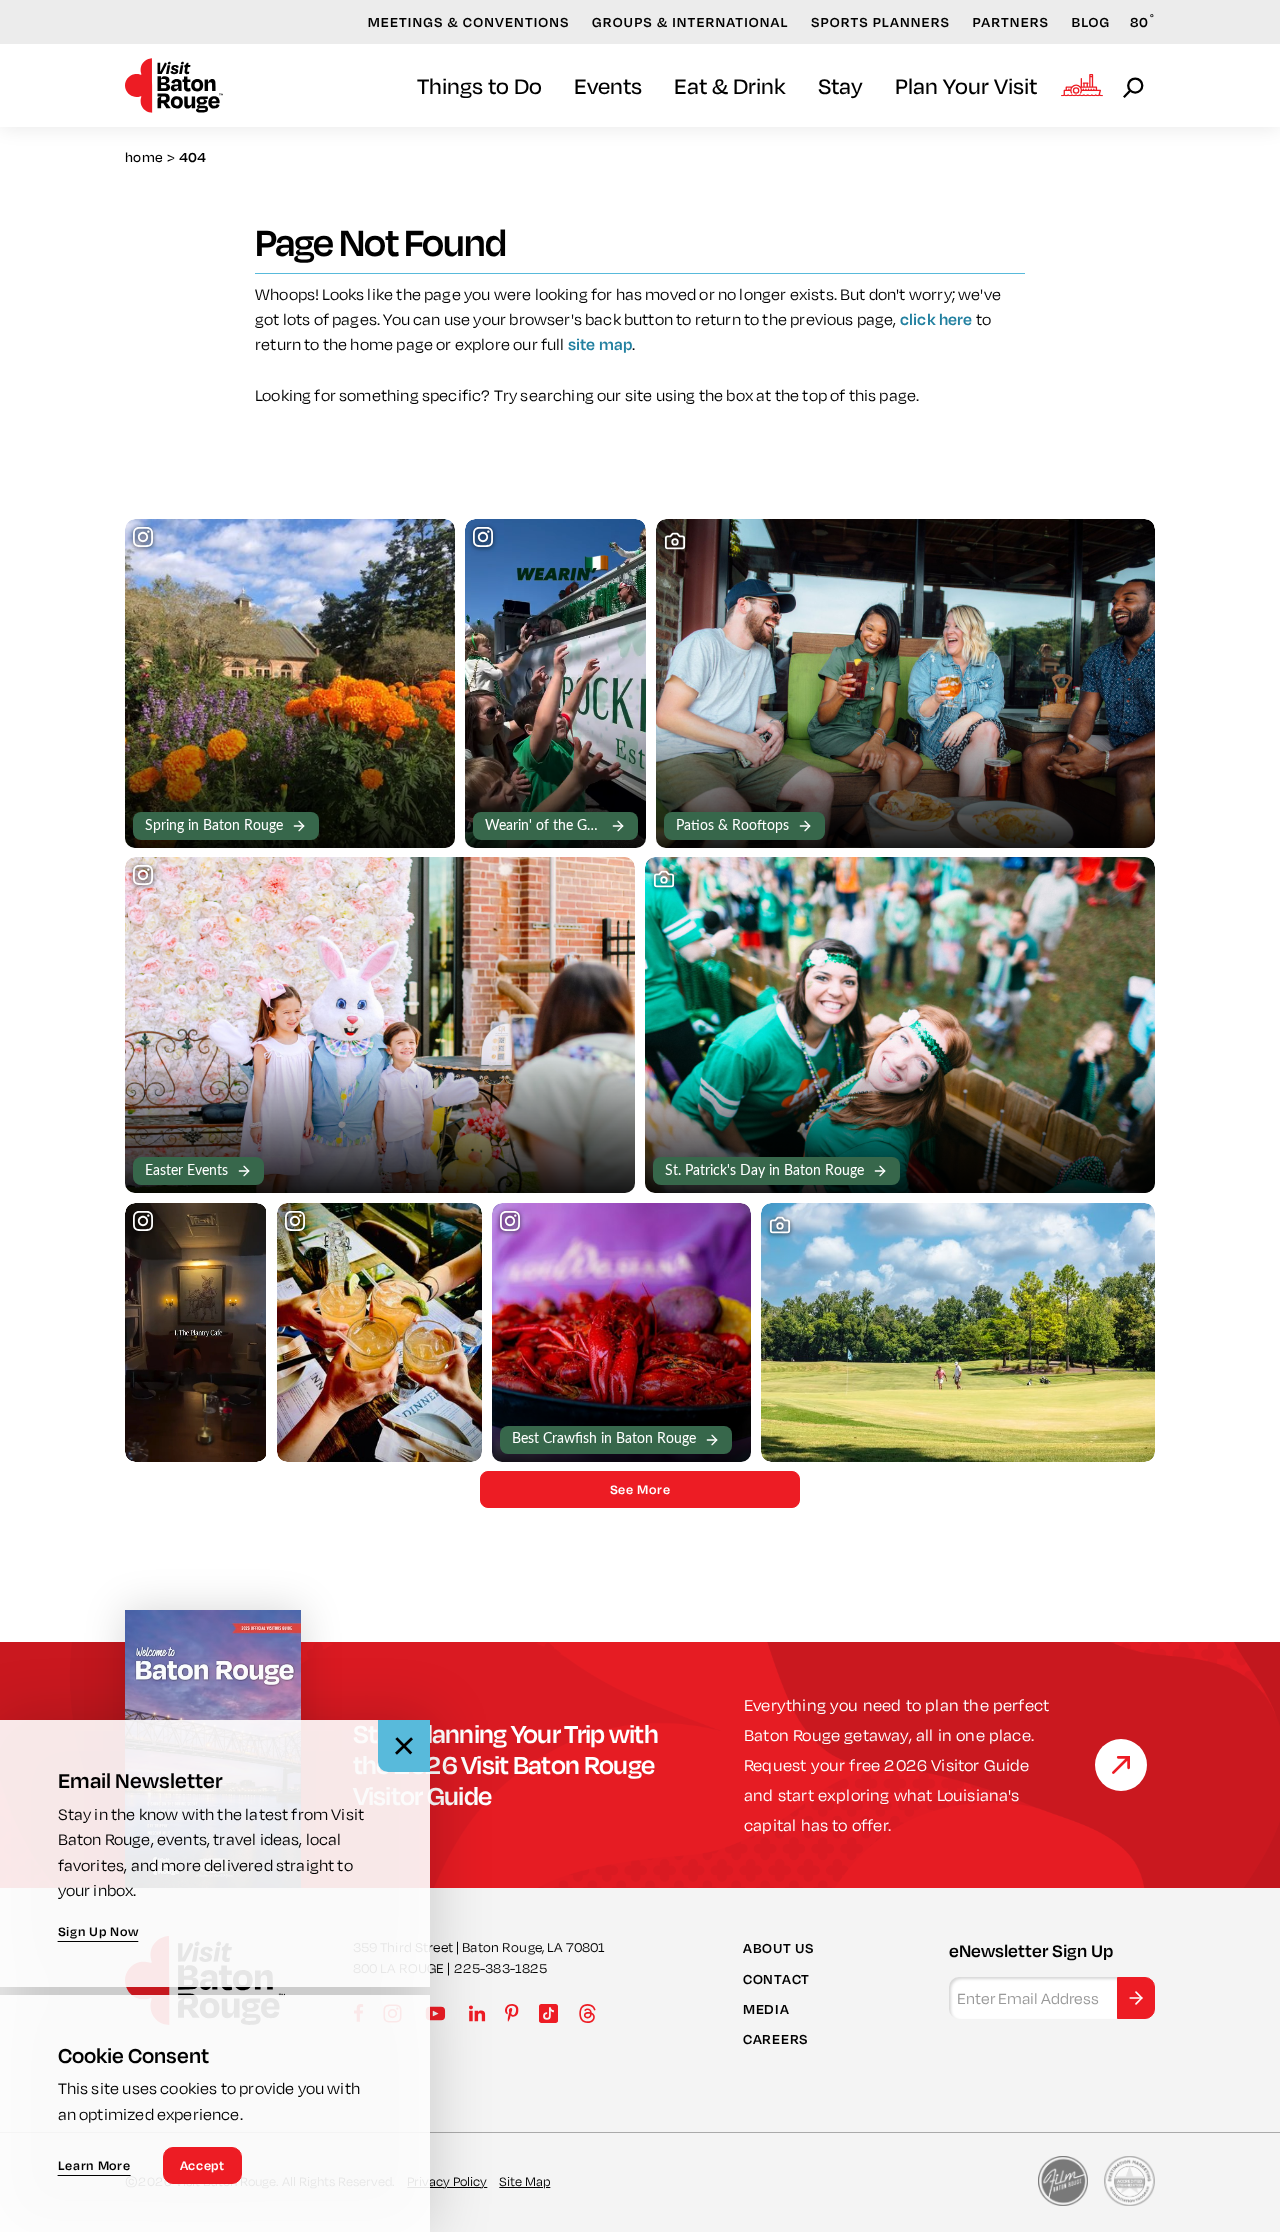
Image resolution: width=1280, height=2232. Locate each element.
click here (936, 319)
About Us (778, 1948)
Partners (1010, 22)
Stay (840, 85)
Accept (202, 2165)
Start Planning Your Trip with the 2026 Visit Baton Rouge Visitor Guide (506, 1764)
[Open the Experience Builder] (1082, 85)
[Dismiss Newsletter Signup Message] (404, 1746)
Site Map (524, 2181)
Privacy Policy (447, 2181)
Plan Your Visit (966, 85)
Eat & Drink (730, 85)
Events (608, 85)
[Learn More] (1121, 1765)
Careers (775, 2039)
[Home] (174, 85)
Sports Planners (880, 22)
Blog (1091, 22)
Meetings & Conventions (469, 22)
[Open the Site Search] (1135, 86)
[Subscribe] (1136, 1998)
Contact (776, 1979)
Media (766, 2009)
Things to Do (479, 85)
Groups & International (690, 22)
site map (600, 344)
